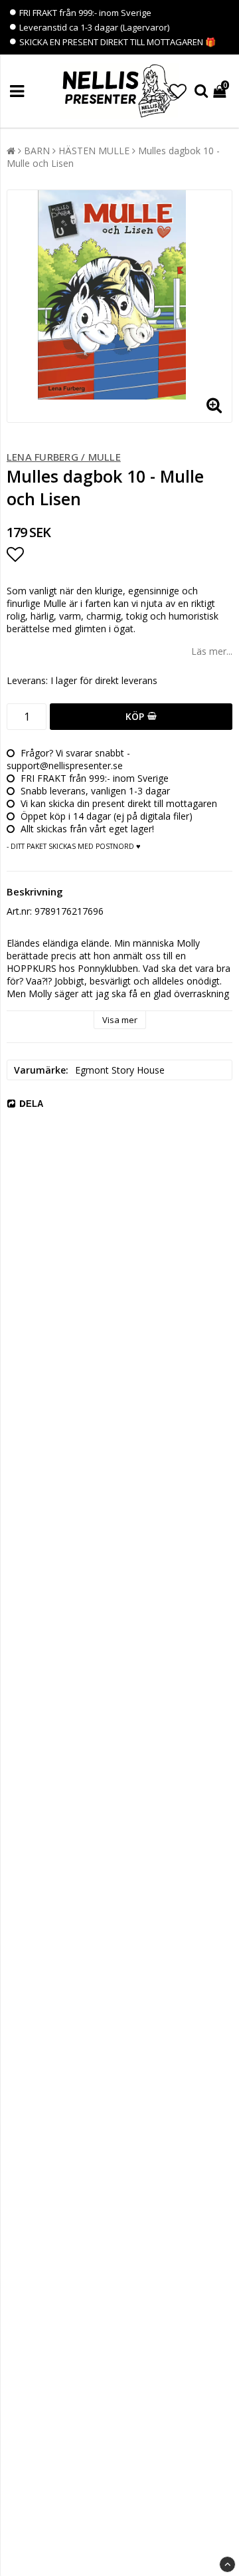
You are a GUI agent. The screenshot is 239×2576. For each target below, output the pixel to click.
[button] (178, 91)
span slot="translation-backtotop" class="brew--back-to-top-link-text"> (227, 2564)
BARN (37, 151)
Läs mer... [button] (212, 651)
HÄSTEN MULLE (94, 151)
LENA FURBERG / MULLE (64, 457)
